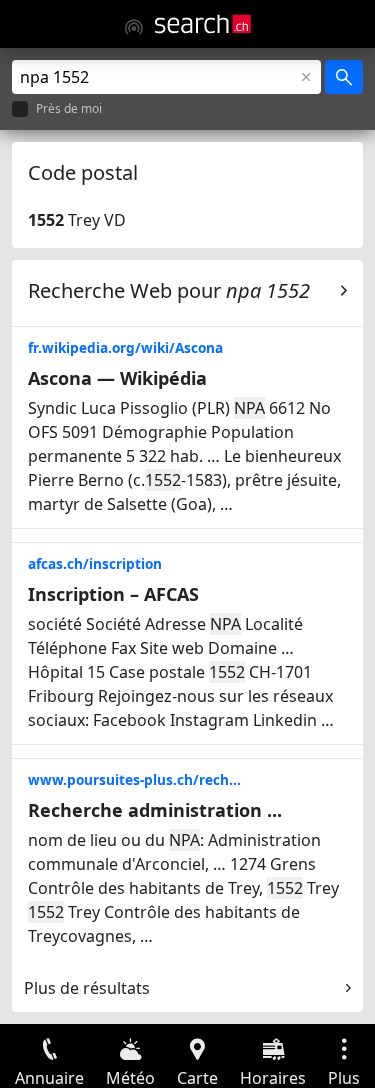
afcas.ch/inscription (95, 563)
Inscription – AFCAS (113, 594)
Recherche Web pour (169, 290)
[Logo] (203, 24)
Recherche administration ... (155, 810)
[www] (134, 27)
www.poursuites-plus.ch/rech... (134, 779)
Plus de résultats (87, 988)
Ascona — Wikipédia (117, 378)
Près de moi (69, 109)
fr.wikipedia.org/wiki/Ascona (125, 347)
